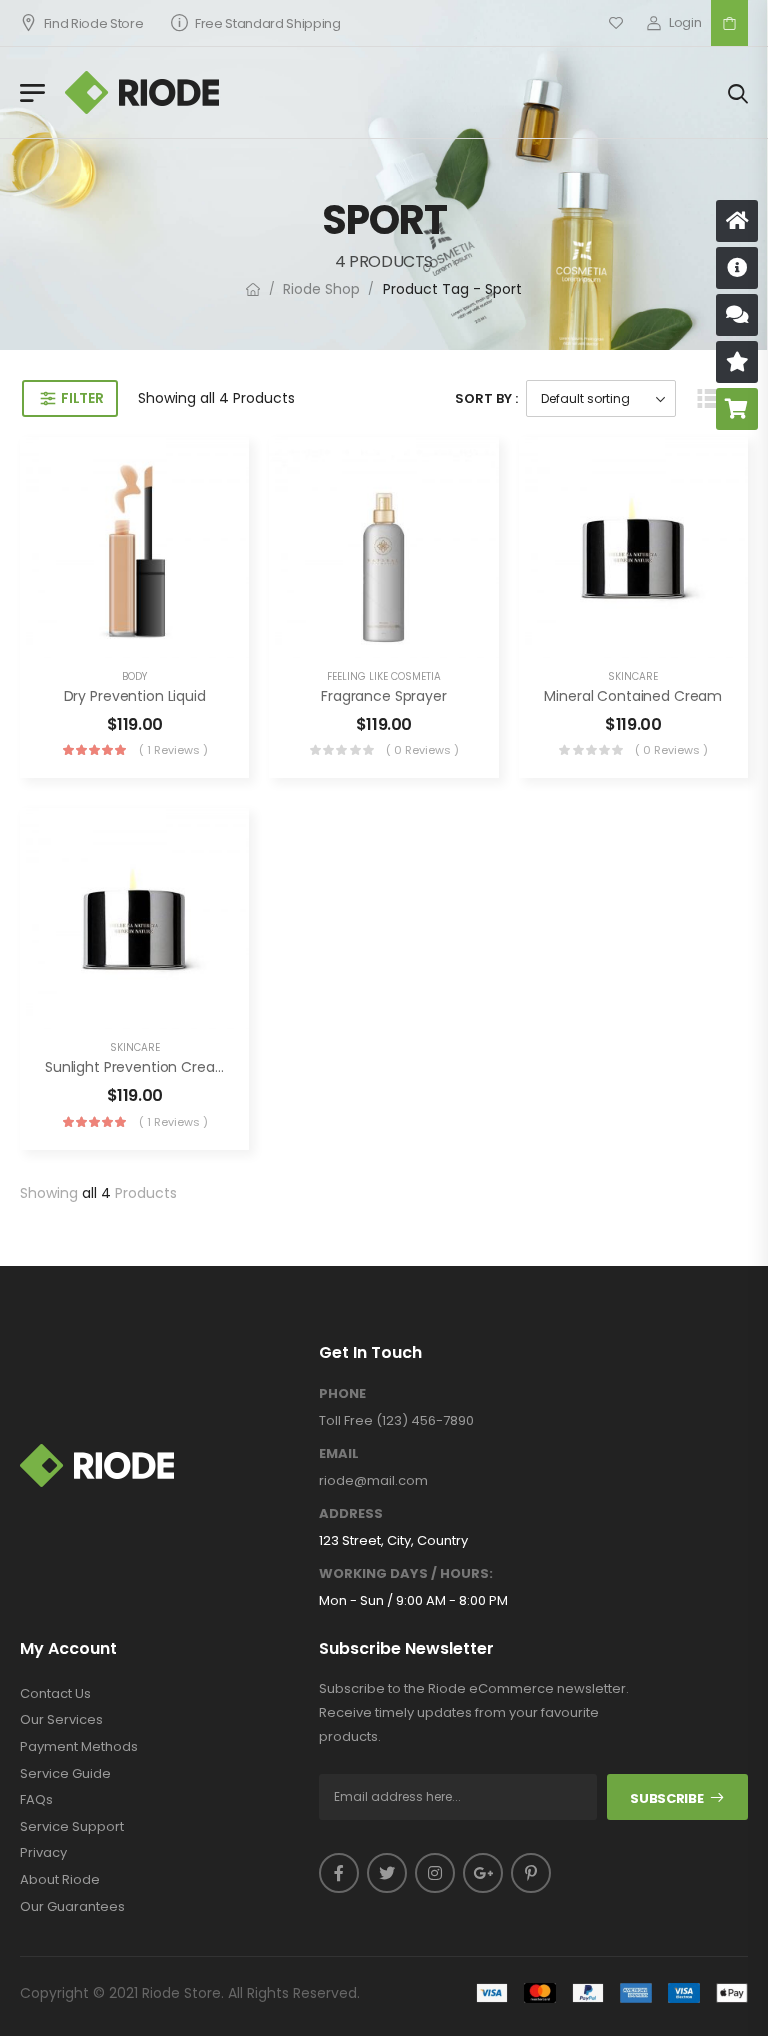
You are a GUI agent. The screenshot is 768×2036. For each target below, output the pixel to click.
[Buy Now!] (737, 409)
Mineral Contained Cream (633, 696)
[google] (483, 1873)
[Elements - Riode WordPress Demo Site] (142, 92)
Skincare (633, 676)
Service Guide (65, 1774)
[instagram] (435, 1873)
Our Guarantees (72, 1907)
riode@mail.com (373, 1480)
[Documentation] (737, 268)
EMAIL (339, 1454)
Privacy (43, 1853)
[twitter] (387, 1873)
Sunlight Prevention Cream (137, 1067)
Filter (82, 398)
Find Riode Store (94, 23)
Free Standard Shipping (268, 23)
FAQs (36, 1800)
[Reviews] (737, 362)
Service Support (72, 1827)
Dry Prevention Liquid (135, 696)
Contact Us (55, 1694)
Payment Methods (79, 1747)
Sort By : (486, 398)
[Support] (737, 315)
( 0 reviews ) (422, 750)
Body (134, 676)
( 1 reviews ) (173, 750)
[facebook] (339, 1873)
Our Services (61, 1720)
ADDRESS (351, 1514)
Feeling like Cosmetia (384, 676)
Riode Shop (321, 289)
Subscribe (666, 1798)
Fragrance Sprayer (384, 696)
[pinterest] (531, 1873)
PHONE (342, 1394)
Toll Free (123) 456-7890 (396, 1420)
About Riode (60, 1880)
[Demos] (737, 221)
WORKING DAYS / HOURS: (406, 1574)
